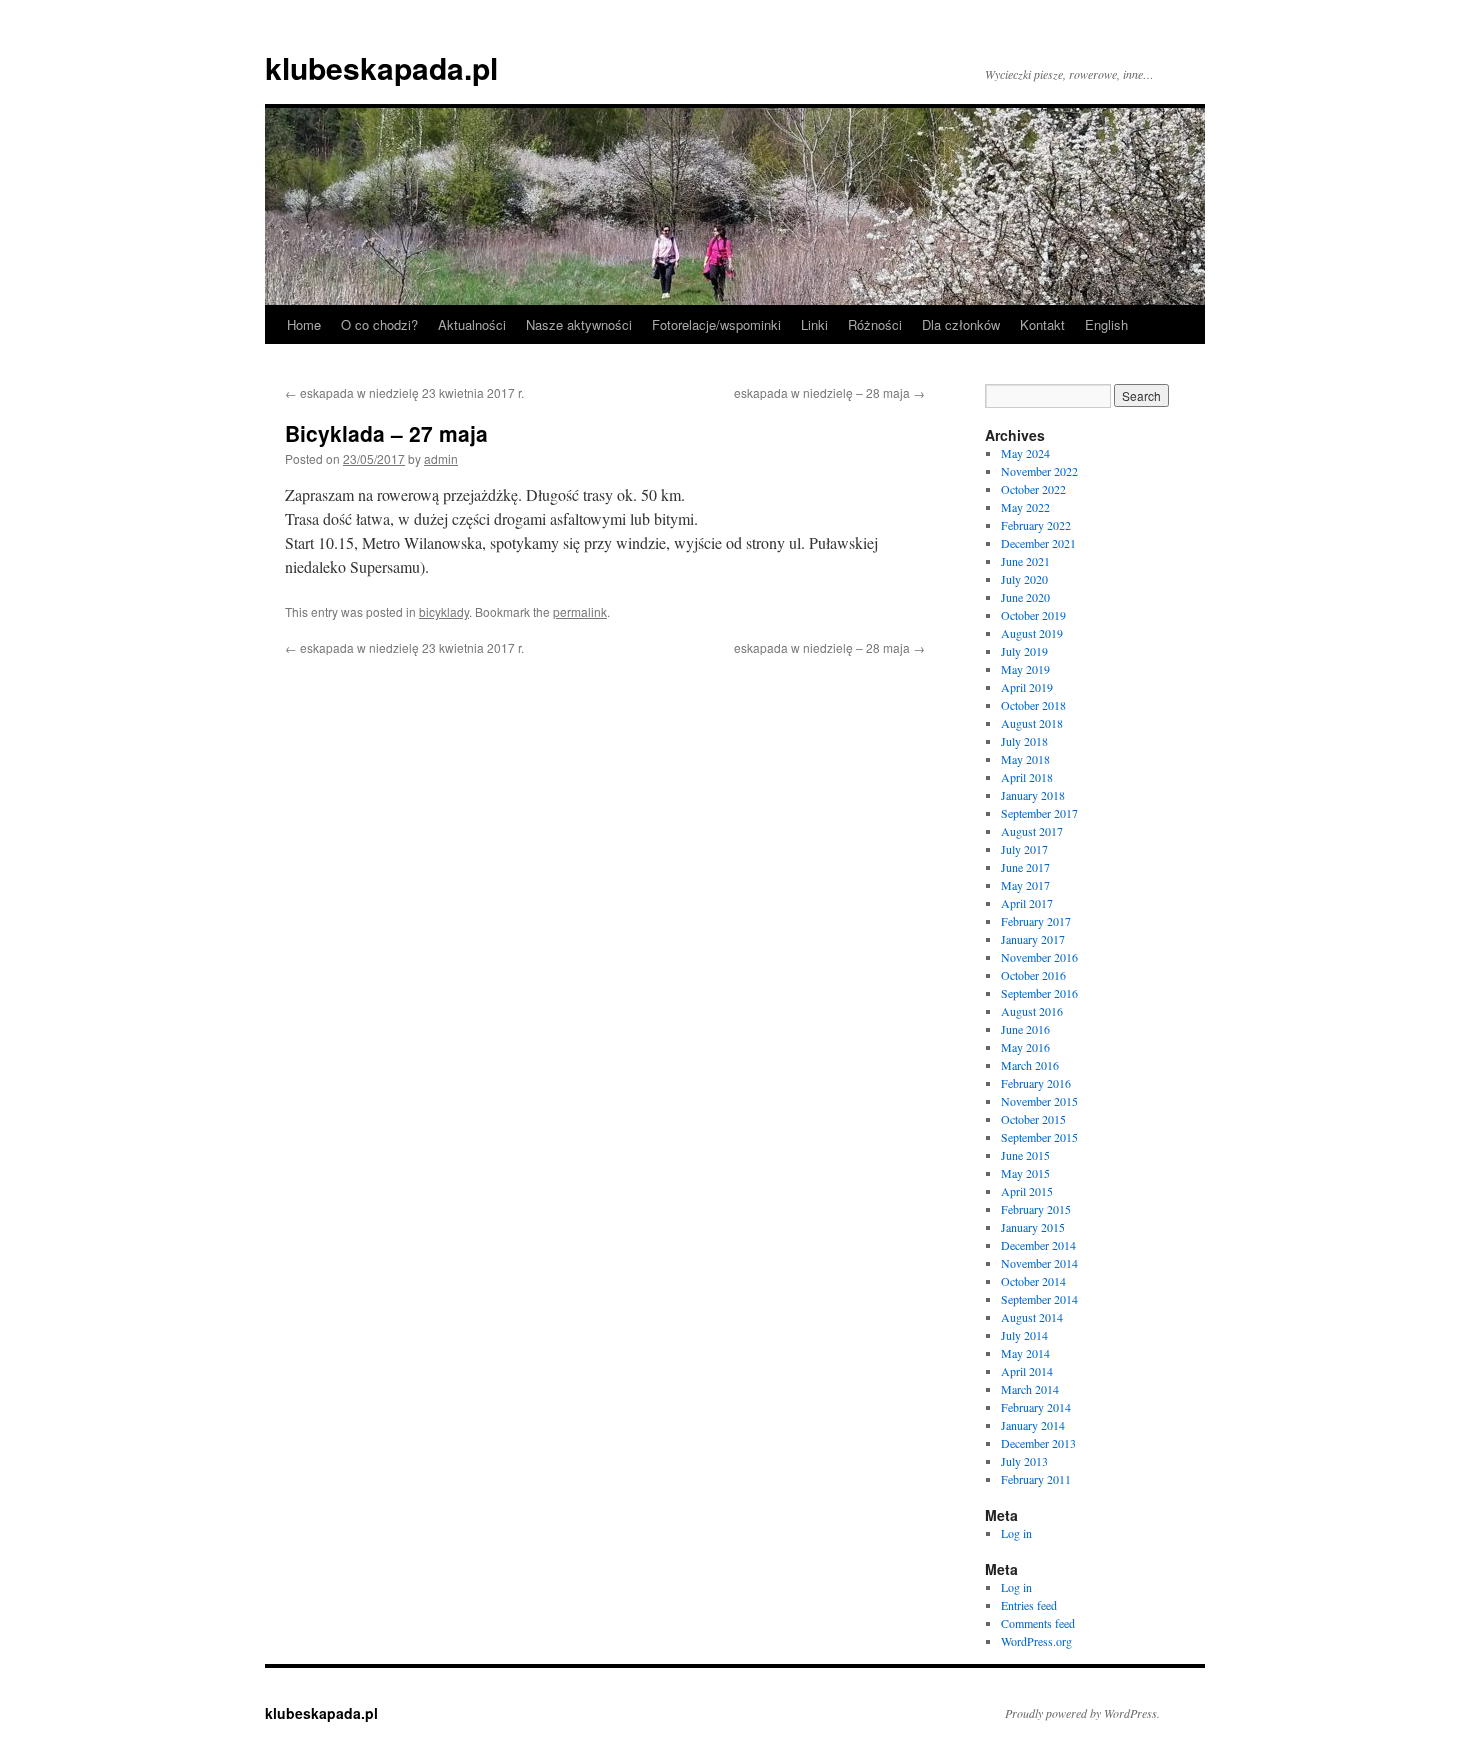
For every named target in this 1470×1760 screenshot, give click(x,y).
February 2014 (1036, 1407)
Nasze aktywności (579, 324)
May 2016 (1025, 1047)
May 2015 (1025, 1173)
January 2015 (1033, 1227)
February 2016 (1036, 1083)
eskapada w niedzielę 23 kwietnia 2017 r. (404, 392)
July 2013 (1024, 1461)
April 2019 (1027, 687)
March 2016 (1030, 1065)
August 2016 (1032, 1011)
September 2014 (1039, 1299)
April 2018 (1027, 777)
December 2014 (1038, 1245)
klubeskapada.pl (381, 67)
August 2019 (1032, 633)
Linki (814, 324)
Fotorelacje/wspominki (716, 324)
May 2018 (1025, 759)
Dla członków (961, 324)
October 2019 (1033, 615)
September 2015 (1039, 1137)
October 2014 (1033, 1281)
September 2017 (1039, 813)
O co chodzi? (379, 324)
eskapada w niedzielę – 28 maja (829, 392)
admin (441, 458)
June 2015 (1025, 1155)
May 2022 (1025, 507)
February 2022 (1036, 525)
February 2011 (1036, 1479)
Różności (875, 324)
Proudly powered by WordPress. (1082, 1713)
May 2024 (1025, 453)
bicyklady (444, 611)
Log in (1016, 1533)
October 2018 (1033, 705)
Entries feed (1029, 1605)
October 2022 (1033, 489)
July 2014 (1024, 1335)
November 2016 (1039, 957)
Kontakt (1042, 324)
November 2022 (1039, 471)
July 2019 (1024, 651)
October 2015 (1033, 1119)
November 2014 (1039, 1263)
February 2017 (1036, 921)
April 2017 (1027, 903)
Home (304, 324)
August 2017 (1032, 831)
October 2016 (1033, 975)
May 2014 (1025, 1353)
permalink (580, 611)
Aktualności (472, 324)
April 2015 (1027, 1191)
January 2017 (1033, 939)
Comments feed (1038, 1623)
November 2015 (1039, 1101)
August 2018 (1032, 723)
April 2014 (1027, 1371)
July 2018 (1024, 741)
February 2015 (1036, 1209)
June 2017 (1025, 867)
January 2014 (1033, 1425)
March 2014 (1030, 1389)
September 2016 (1039, 993)
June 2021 (1025, 561)
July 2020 (1024, 579)
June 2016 (1025, 1029)
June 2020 (1025, 597)
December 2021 (1038, 543)
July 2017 (1024, 849)
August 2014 (1032, 1317)
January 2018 (1033, 795)
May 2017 (1025, 885)
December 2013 (1038, 1443)
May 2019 (1025, 669)
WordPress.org (1036, 1641)
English (1106, 324)
